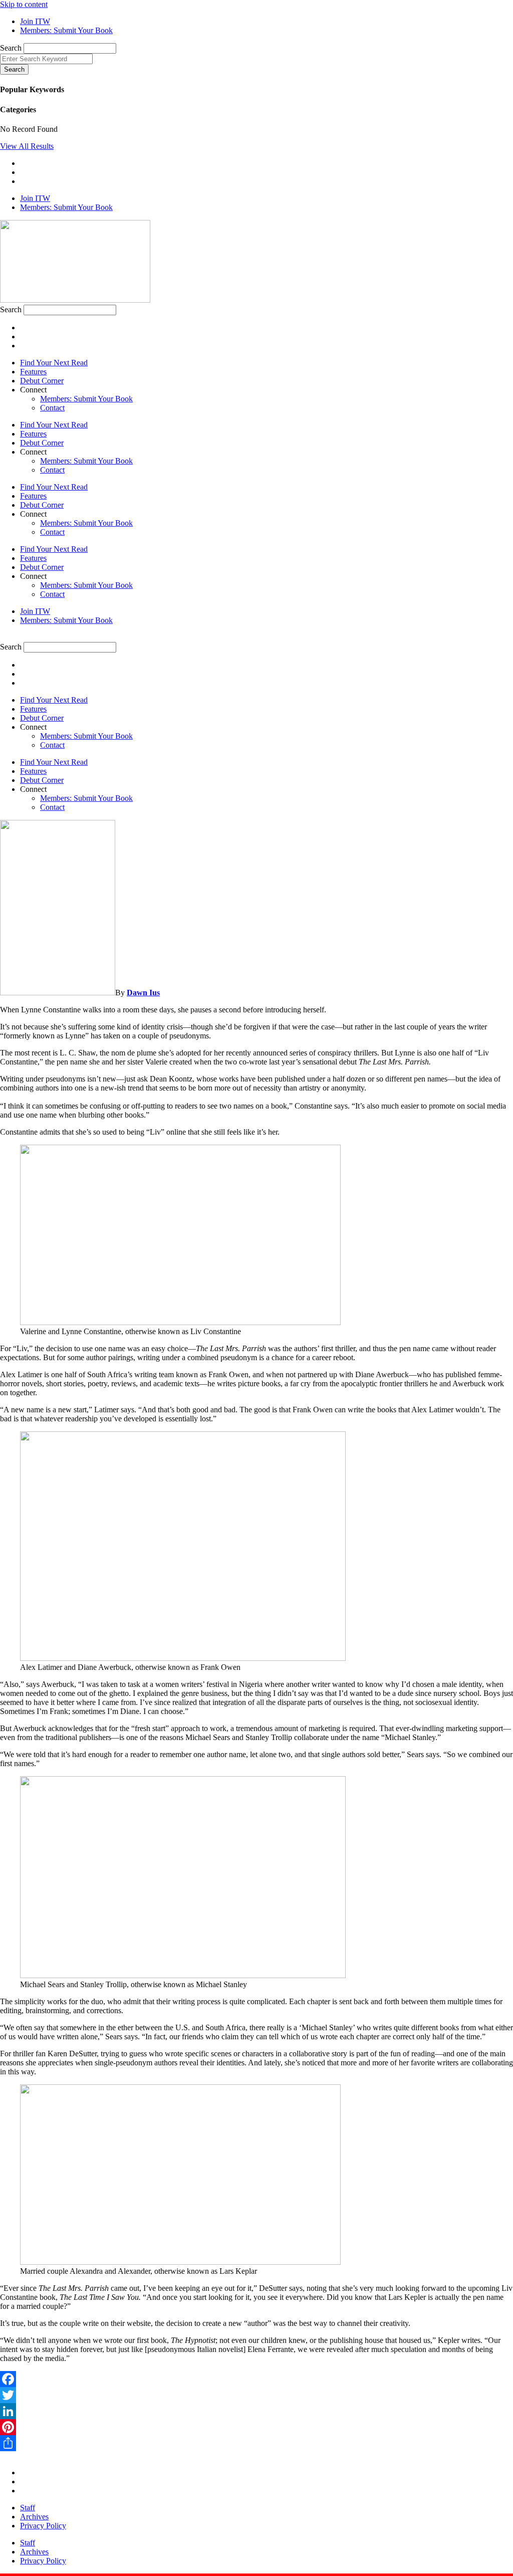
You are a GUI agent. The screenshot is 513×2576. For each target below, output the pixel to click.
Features (33, 372)
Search (11, 48)
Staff (28, 2508)
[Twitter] (256, 2395)
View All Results (27, 146)
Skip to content (24, 4)
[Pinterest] (256, 2427)
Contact (52, 408)
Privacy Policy (43, 2526)
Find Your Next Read (54, 363)
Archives (34, 2517)
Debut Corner (42, 381)
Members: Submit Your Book (86, 399)
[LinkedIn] (256, 2411)
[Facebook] (256, 2379)
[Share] (256, 2443)
